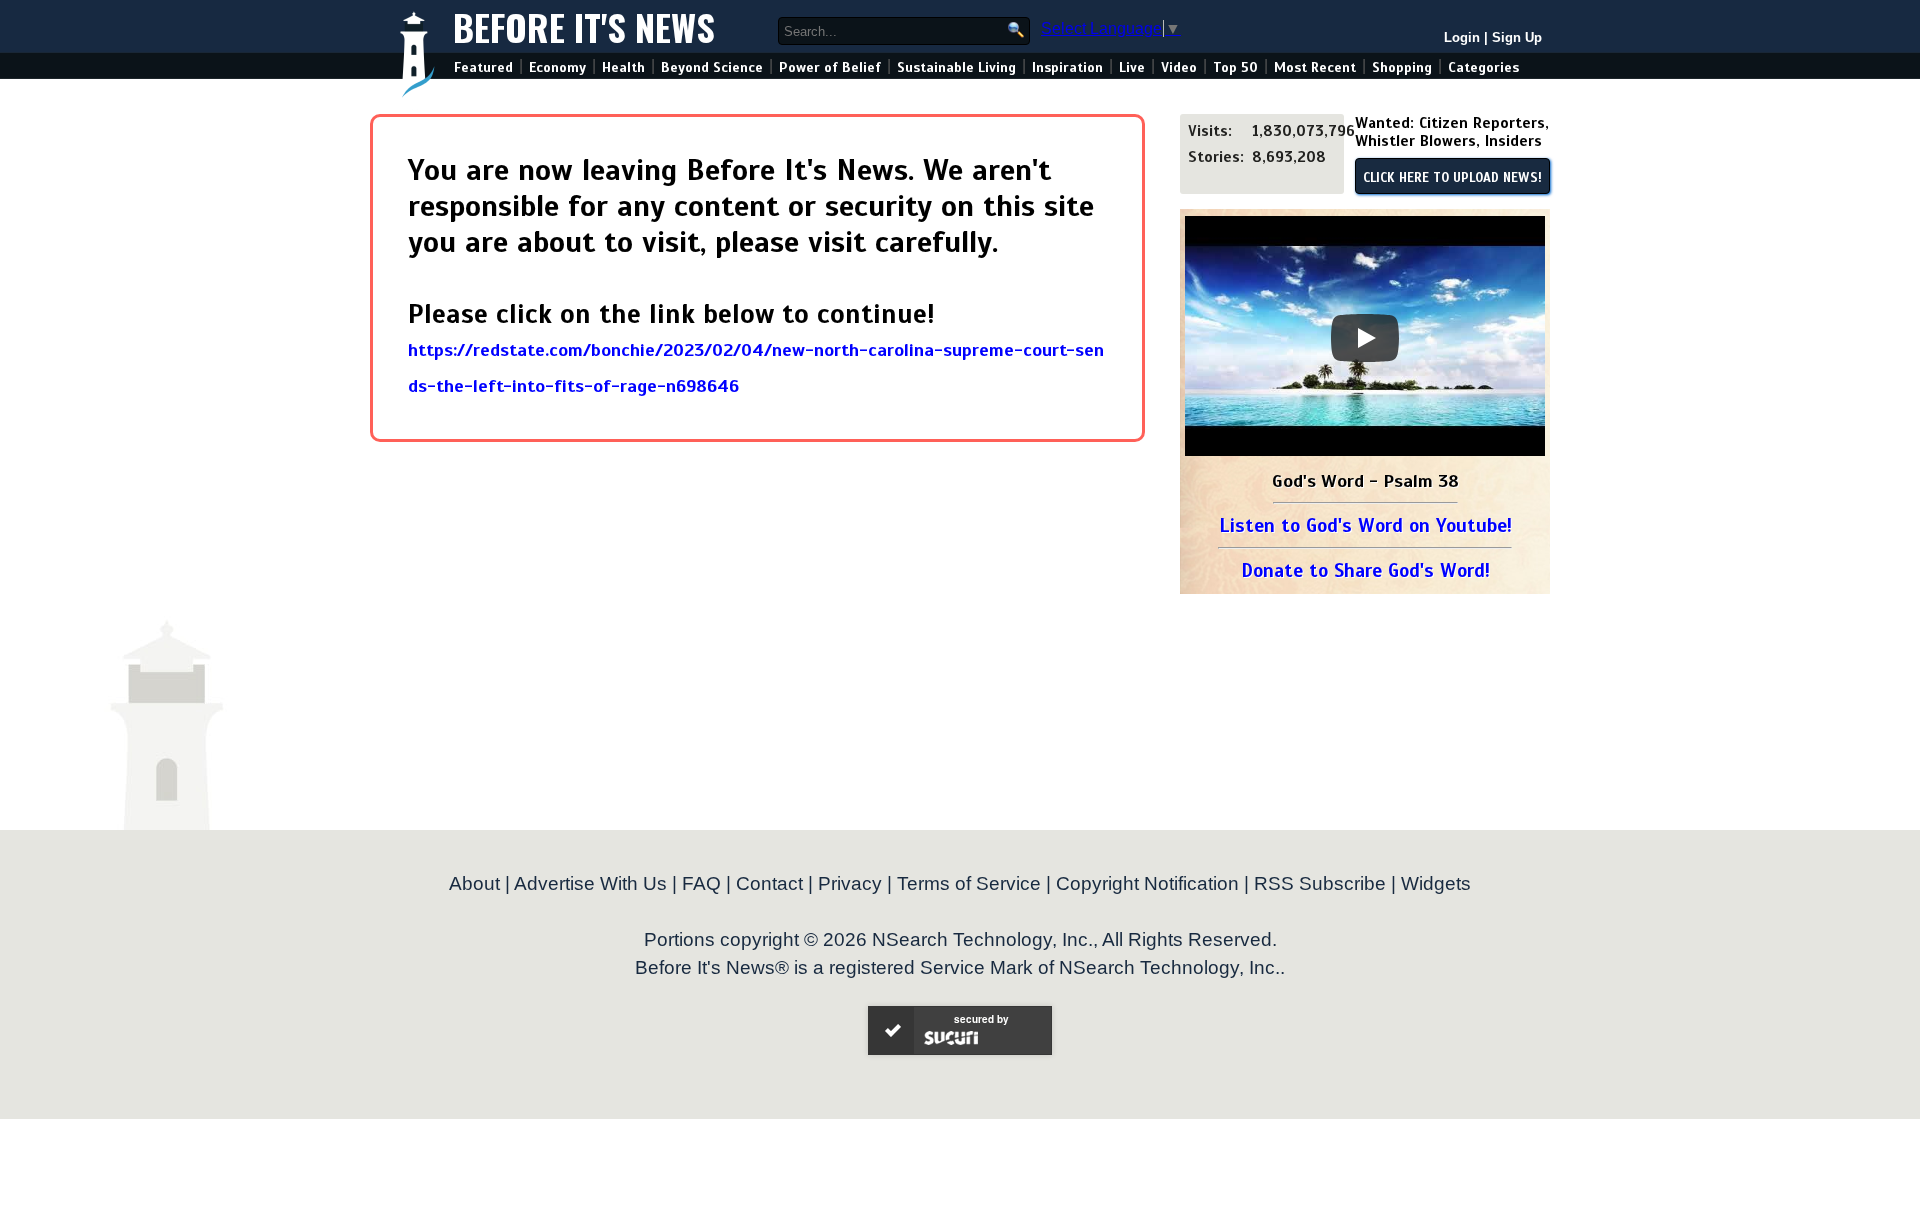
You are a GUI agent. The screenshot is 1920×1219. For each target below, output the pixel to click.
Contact (769, 883)
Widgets (1436, 883)
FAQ (701, 883)
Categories (1483, 67)
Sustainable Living (956, 67)
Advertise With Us (590, 883)
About (474, 883)
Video (1179, 67)
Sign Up (1517, 37)
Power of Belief (830, 67)
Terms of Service (969, 883)
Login (1462, 37)
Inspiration (1067, 67)
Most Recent (1315, 67)
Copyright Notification (1147, 883)
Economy (557, 67)
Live (1132, 67)
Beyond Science (712, 67)
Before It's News (584, 26)
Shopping (1402, 67)
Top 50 (1235, 67)
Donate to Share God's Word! (1365, 570)
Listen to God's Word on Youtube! (1365, 525)
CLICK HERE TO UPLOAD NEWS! (1452, 178)
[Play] (1365, 338)
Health (623, 67)
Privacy (850, 883)
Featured (483, 67)
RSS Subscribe (1320, 883)
